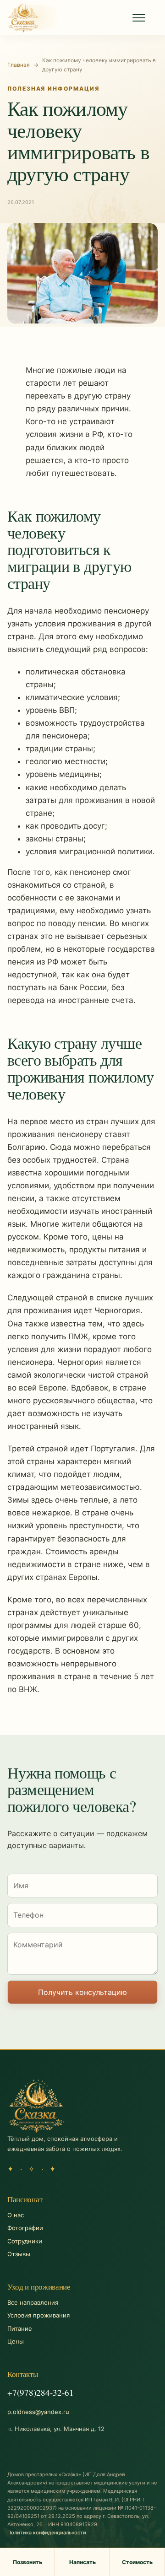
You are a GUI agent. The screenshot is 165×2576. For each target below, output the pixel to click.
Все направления (33, 2302)
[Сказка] (23, 17)
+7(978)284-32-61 (41, 2392)
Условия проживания (38, 2315)
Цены (16, 2341)
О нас (16, 2215)
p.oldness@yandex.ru (38, 2412)
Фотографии (25, 2228)
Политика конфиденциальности (47, 2533)
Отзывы (19, 2254)
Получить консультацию (82, 1992)
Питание (20, 2328)
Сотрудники (25, 2241)
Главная (19, 65)
